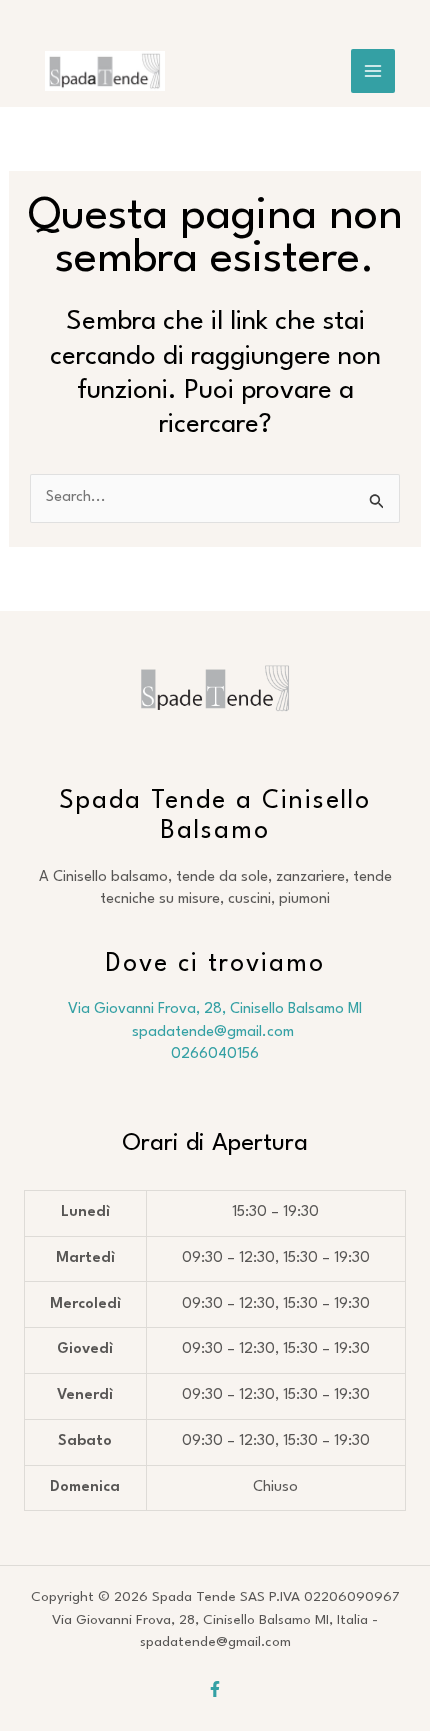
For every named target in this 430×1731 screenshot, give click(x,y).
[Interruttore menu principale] (373, 71)
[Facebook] (215, 1689)
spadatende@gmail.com (215, 1032)
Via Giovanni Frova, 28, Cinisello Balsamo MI (215, 1009)
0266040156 (215, 1054)
